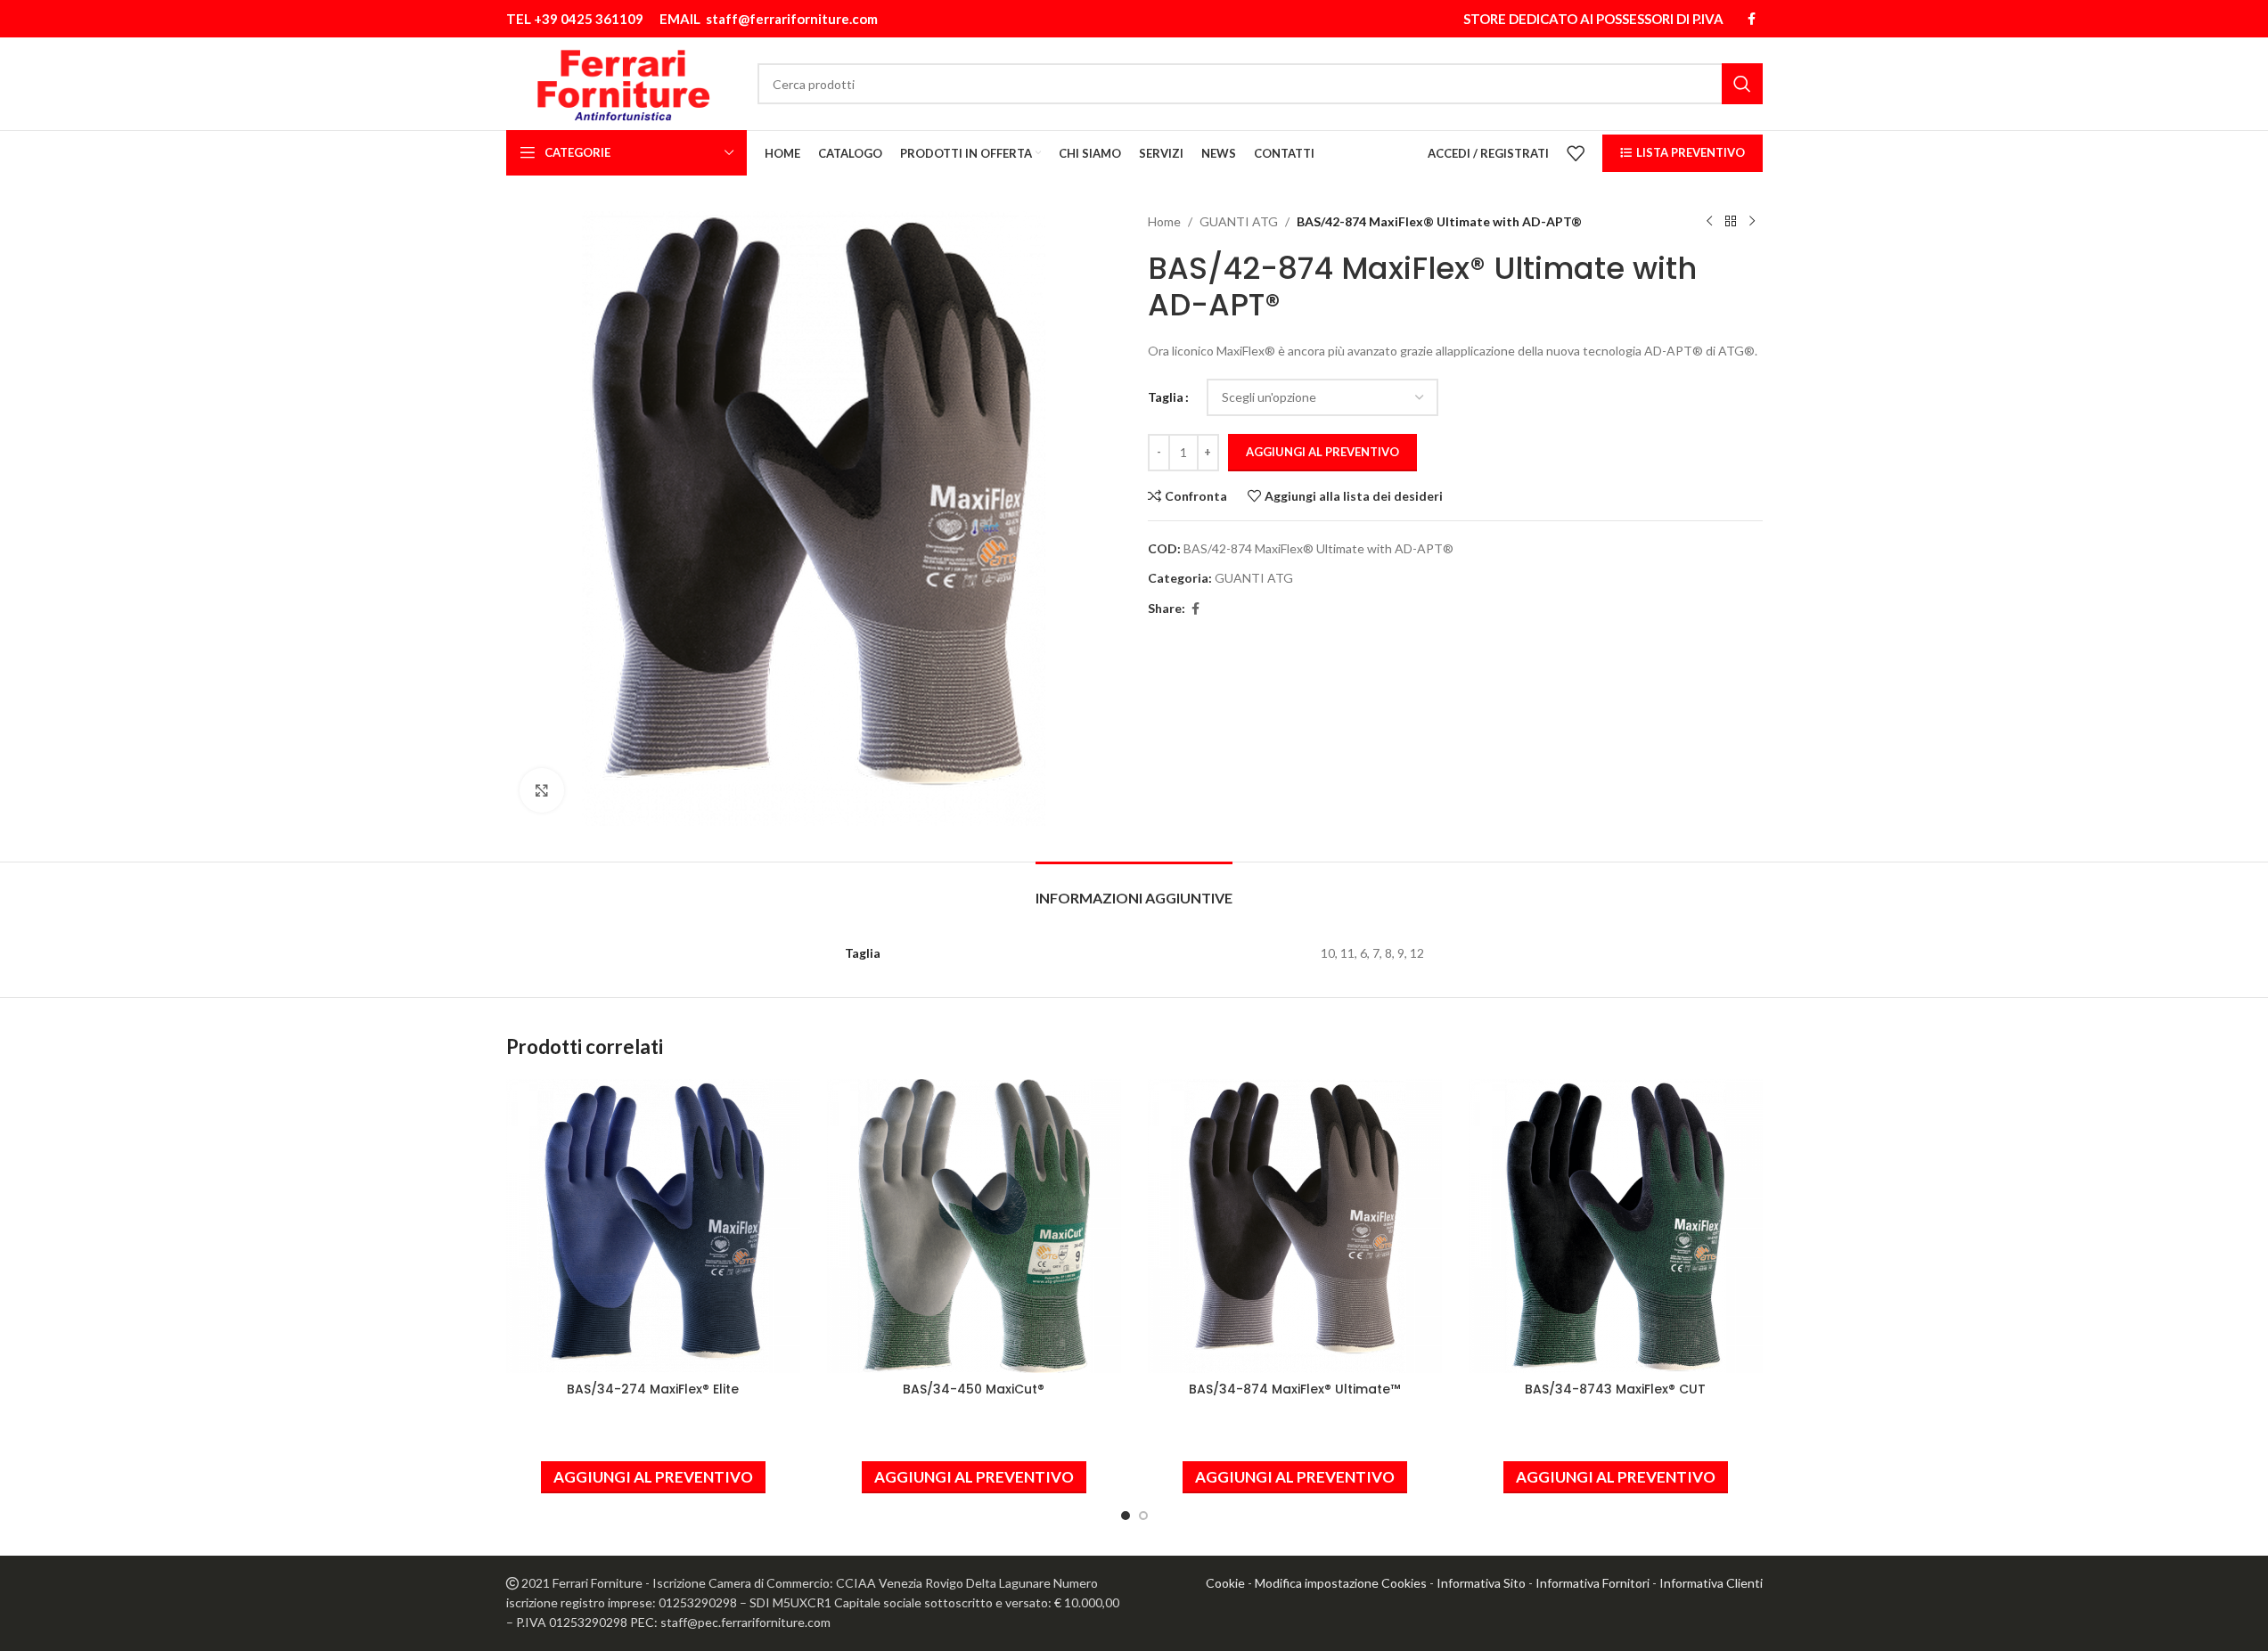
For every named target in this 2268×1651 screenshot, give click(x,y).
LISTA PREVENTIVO (1691, 152)
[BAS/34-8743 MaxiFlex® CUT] (1616, 1226)
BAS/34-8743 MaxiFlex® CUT (1615, 1389)
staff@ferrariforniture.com (792, 19)
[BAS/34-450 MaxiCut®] (974, 1226)
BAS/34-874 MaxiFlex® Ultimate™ (1294, 1389)
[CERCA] (1742, 84)
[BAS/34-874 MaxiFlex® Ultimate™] (1295, 1226)
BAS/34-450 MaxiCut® (974, 1389)
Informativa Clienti (1711, 1583)
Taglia (1166, 397)
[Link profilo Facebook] (1752, 19)
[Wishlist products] (1576, 153)
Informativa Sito (1481, 1583)
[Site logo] (623, 82)
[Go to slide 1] (1126, 1516)
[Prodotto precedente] (1709, 222)
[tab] (1134, 889)
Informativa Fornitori (1593, 1583)
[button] (653, 1477)
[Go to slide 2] (1143, 1516)
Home (1164, 221)
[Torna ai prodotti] (1731, 222)
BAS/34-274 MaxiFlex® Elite (653, 1389)
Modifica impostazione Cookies (1341, 1583)
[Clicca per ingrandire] (542, 790)
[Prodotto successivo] (1752, 222)
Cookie (1225, 1583)
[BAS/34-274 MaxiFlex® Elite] (653, 1226)
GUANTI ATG (1239, 221)
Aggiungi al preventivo (1322, 452)
